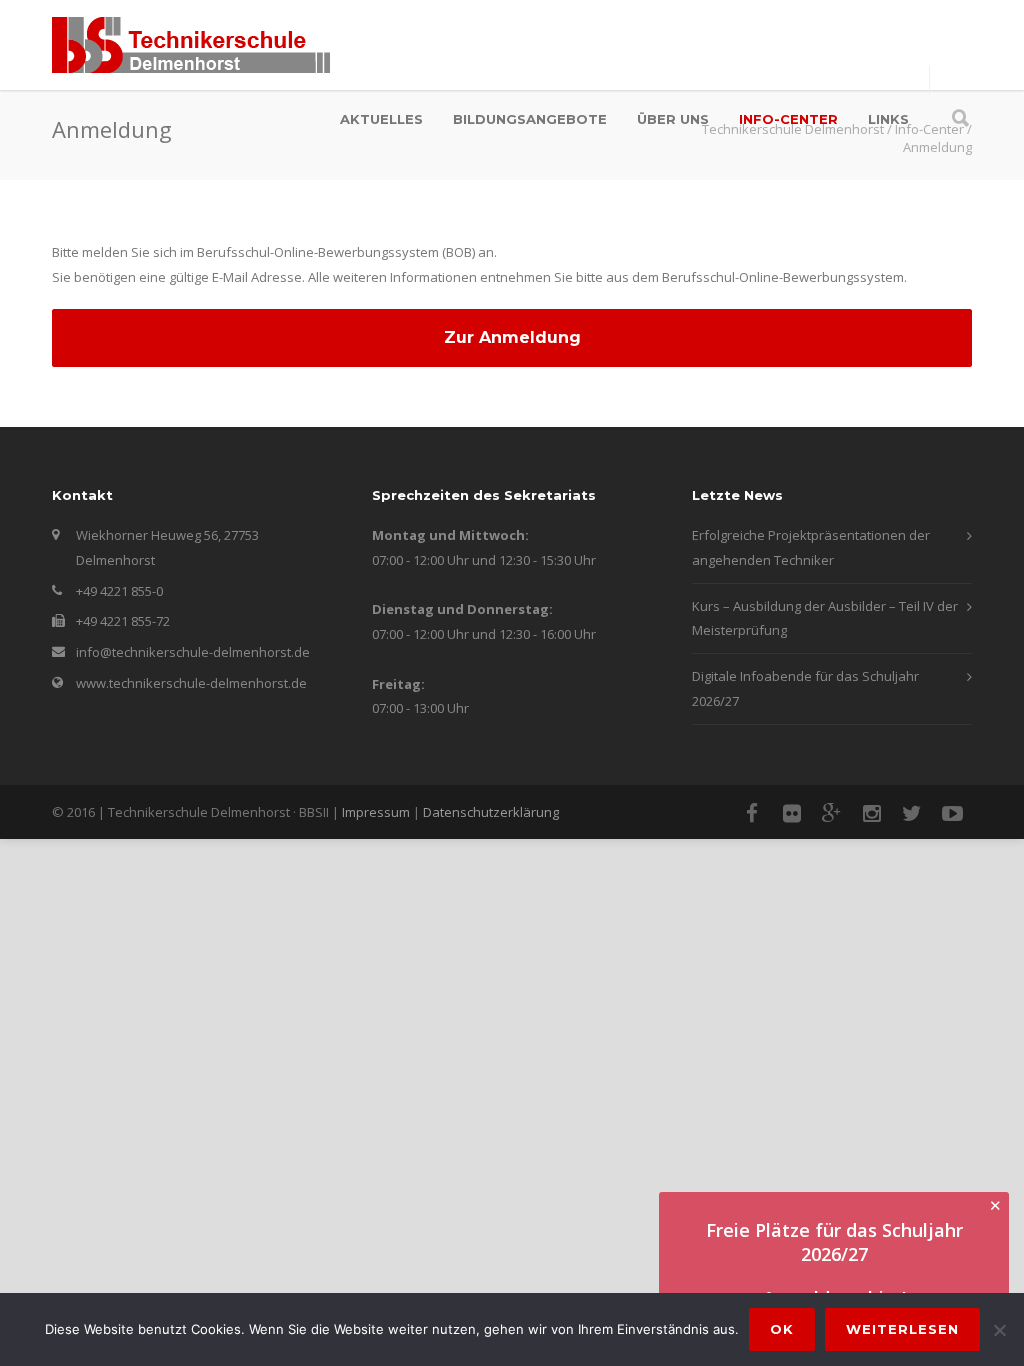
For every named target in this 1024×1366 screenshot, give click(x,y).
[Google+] (832, 813)
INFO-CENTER (788, 119)
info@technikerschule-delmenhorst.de (193, 652)
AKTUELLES (381, 119)
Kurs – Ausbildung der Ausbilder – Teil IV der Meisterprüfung (825, 618)
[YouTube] (952, 813)
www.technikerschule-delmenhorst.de (191, 683)
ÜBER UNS (673, 119)
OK (782, 1329)
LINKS (888, 119)
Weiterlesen (902, 1329)
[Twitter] (912, 813)
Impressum (376, 812)
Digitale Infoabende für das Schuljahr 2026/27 (805, 688)
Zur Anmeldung (512, 337)
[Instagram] (872, 813)
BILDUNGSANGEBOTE (530, 119)
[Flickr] (792, 813)
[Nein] (999, 1330)
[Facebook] (752, 813)
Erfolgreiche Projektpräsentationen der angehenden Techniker (811, 547)
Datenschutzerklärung (491, 812)
